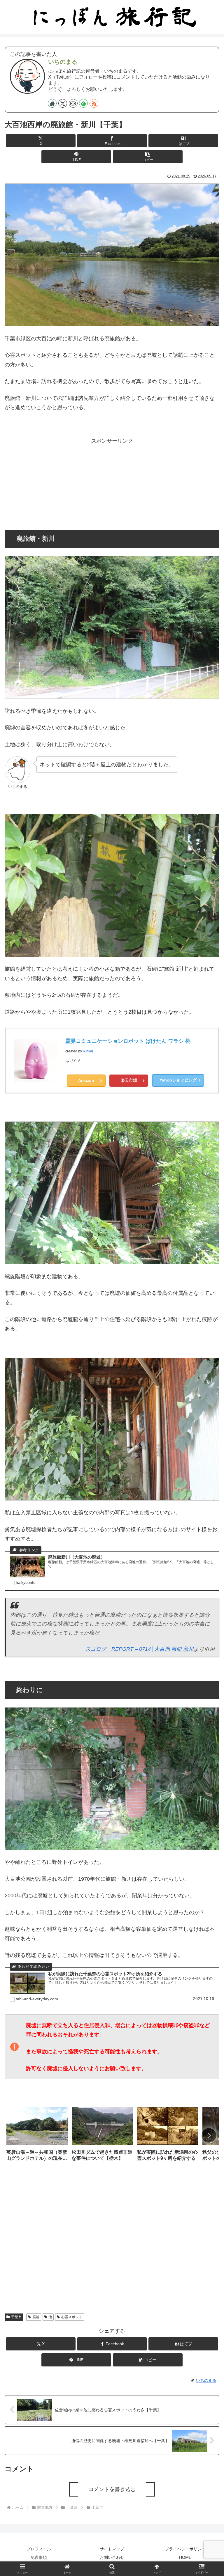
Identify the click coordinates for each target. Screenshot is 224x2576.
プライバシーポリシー (185, 2549)
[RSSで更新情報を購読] (94, 103)
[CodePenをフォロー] (73, 103)
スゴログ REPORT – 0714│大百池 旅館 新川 (139, 1649)
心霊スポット (72, 2317)
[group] (37, 2136)
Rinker (88, 1051)
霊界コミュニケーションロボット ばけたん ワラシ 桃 (128, 1041)
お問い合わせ (112, 2557)
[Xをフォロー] (63, 103)
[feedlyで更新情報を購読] (83, 103)
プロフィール (39, 2549)
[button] (148, 157)
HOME (185, 2557)
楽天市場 (129, 1080)
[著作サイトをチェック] (52, 103)
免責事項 (39, 2557)
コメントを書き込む (112, 2489)
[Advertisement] (112, 487)
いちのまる (63, 62)
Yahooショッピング (178, 1080)
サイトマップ (112, 2549)
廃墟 (36, 2317)
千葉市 (16, 2317)
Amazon (86, 1080)
